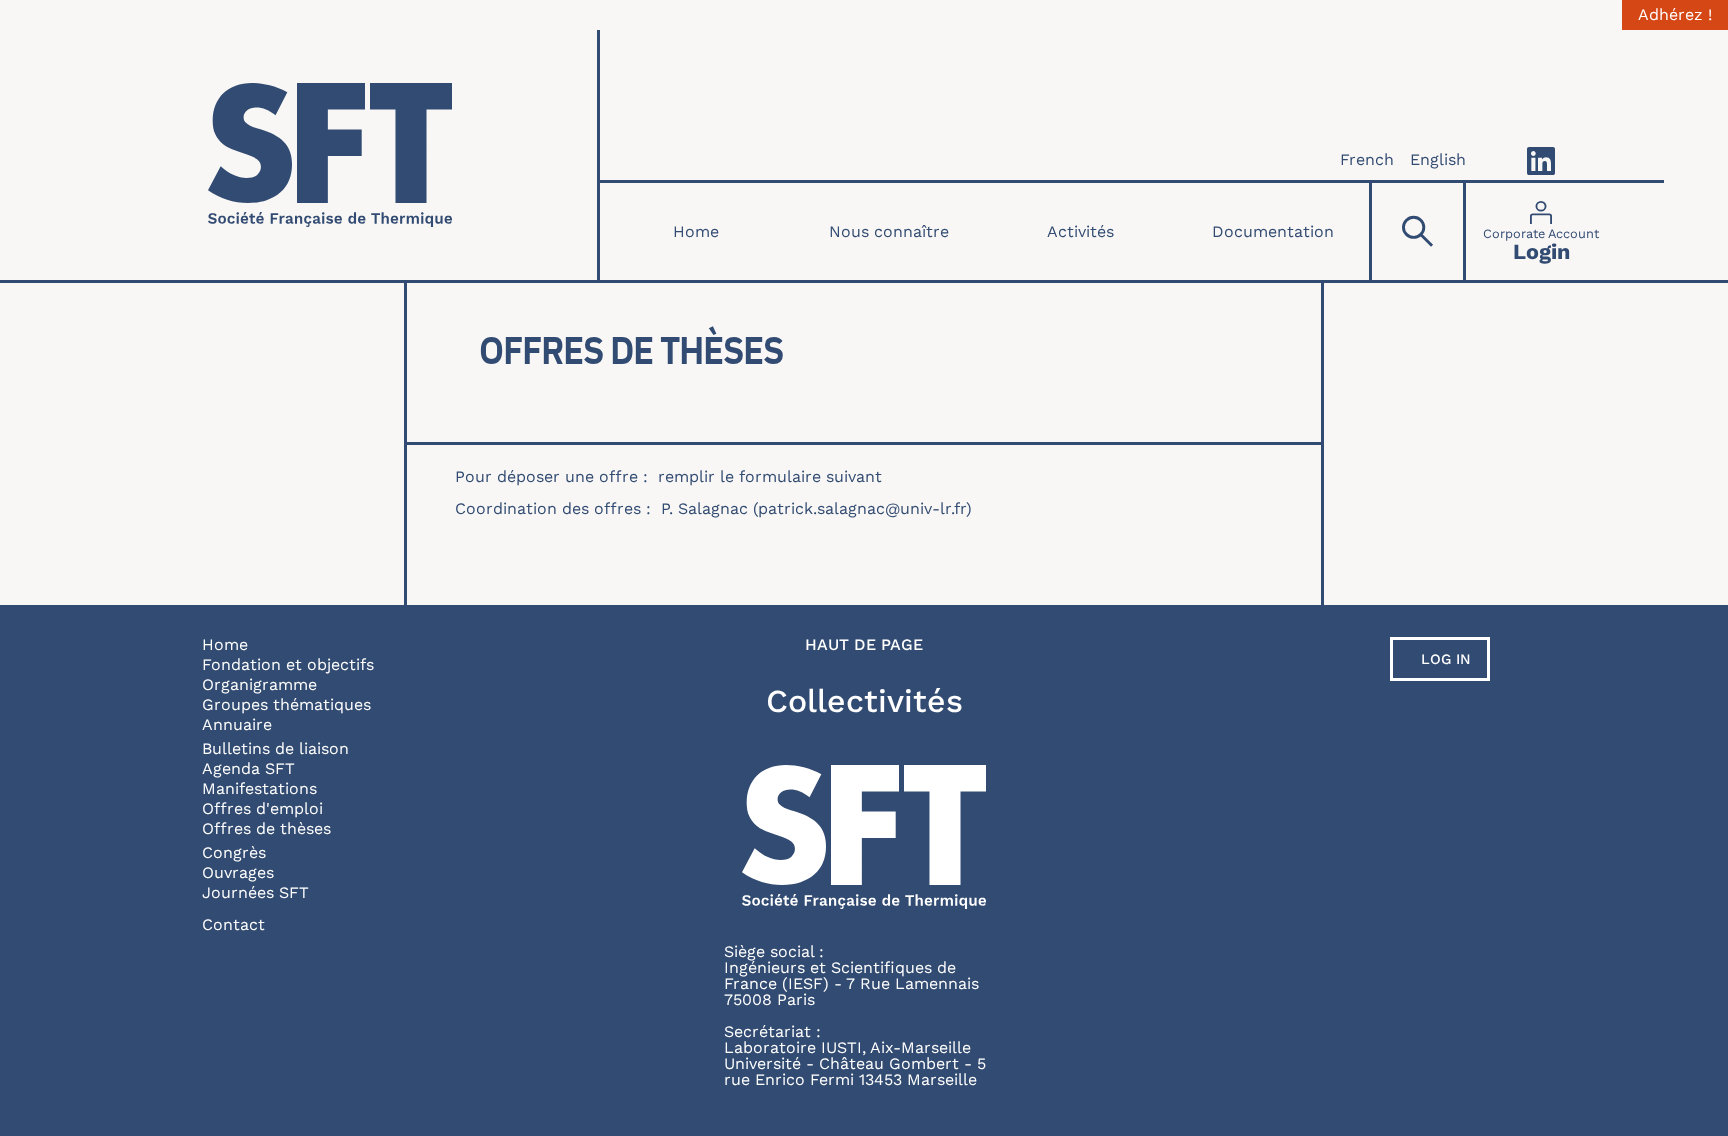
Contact (233, 924)
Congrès (234, 852)
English (1438, 159)
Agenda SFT (248, 768)
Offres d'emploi (262, 808)
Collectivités (864, 701)
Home (696, 231)
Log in (1446, 659)
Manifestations (259, 788)
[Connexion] (1541, 231)
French (1367, 159)
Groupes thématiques (286, 704)
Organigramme (259, 684)
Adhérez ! (1675, 15)
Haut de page (864, 645)
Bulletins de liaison (275, 748)
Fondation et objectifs (288, 664)
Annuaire (237, 724)
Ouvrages (238, 872)
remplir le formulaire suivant (770, 476)
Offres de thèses (266, 828)
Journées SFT (255, 892)
